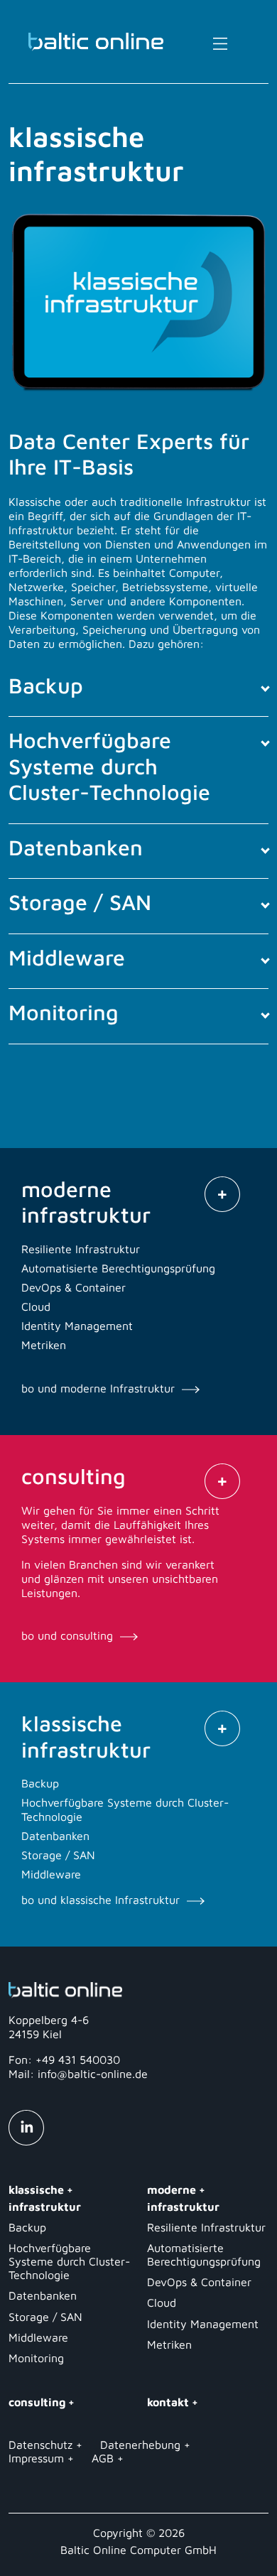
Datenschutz (40, 2445)
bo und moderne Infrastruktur (100, 1388)
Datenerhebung (140, 2445)
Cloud (162, 2302)
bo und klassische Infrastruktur (102, 1900)
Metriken (169, 2344)
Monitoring (36, 2358)
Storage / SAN (45, 2317)
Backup (27, 2227)
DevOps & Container (199, 2282)
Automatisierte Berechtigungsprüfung (204, 2255)
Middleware (38, 2337)
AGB (103, 2458)
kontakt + (173, 2402)
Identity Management (203, 2324)
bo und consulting (69, 1635)
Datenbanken (43, 2295)
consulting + (46, 2402)
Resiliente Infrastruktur (206, 2227)
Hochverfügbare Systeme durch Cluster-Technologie (69, 2261)
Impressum (36, 2458)
